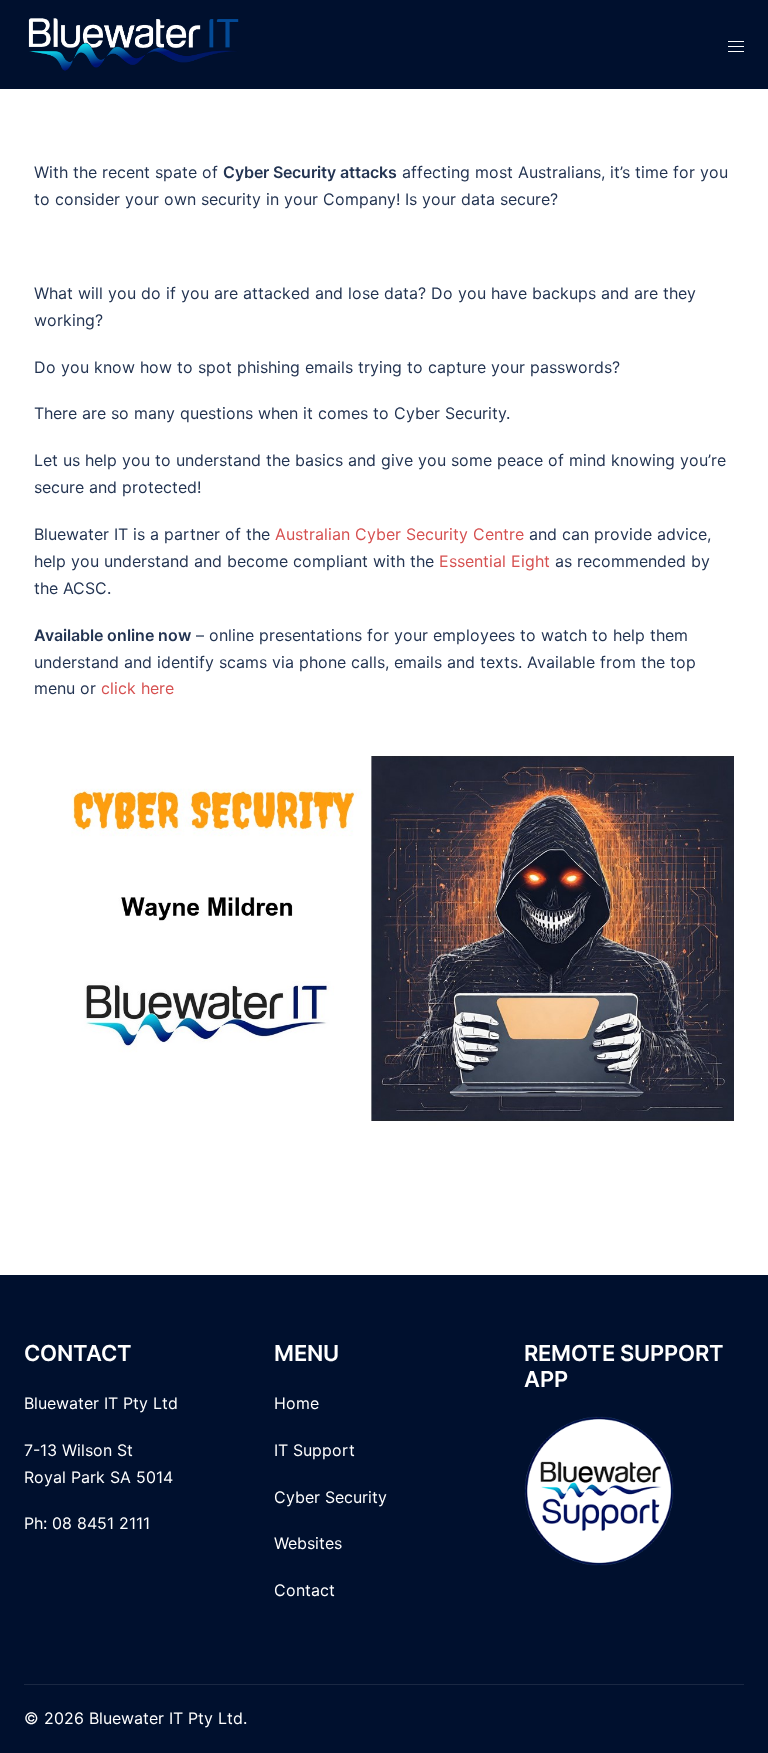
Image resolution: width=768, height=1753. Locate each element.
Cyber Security (330, 1497)
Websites (308, 1543)
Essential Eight (494, 561)
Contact (307, 1590)
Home (299, 1403)
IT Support (314, 1450)
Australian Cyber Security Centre (399, 534)
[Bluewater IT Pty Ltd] (134, 43)
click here (137, 688)
